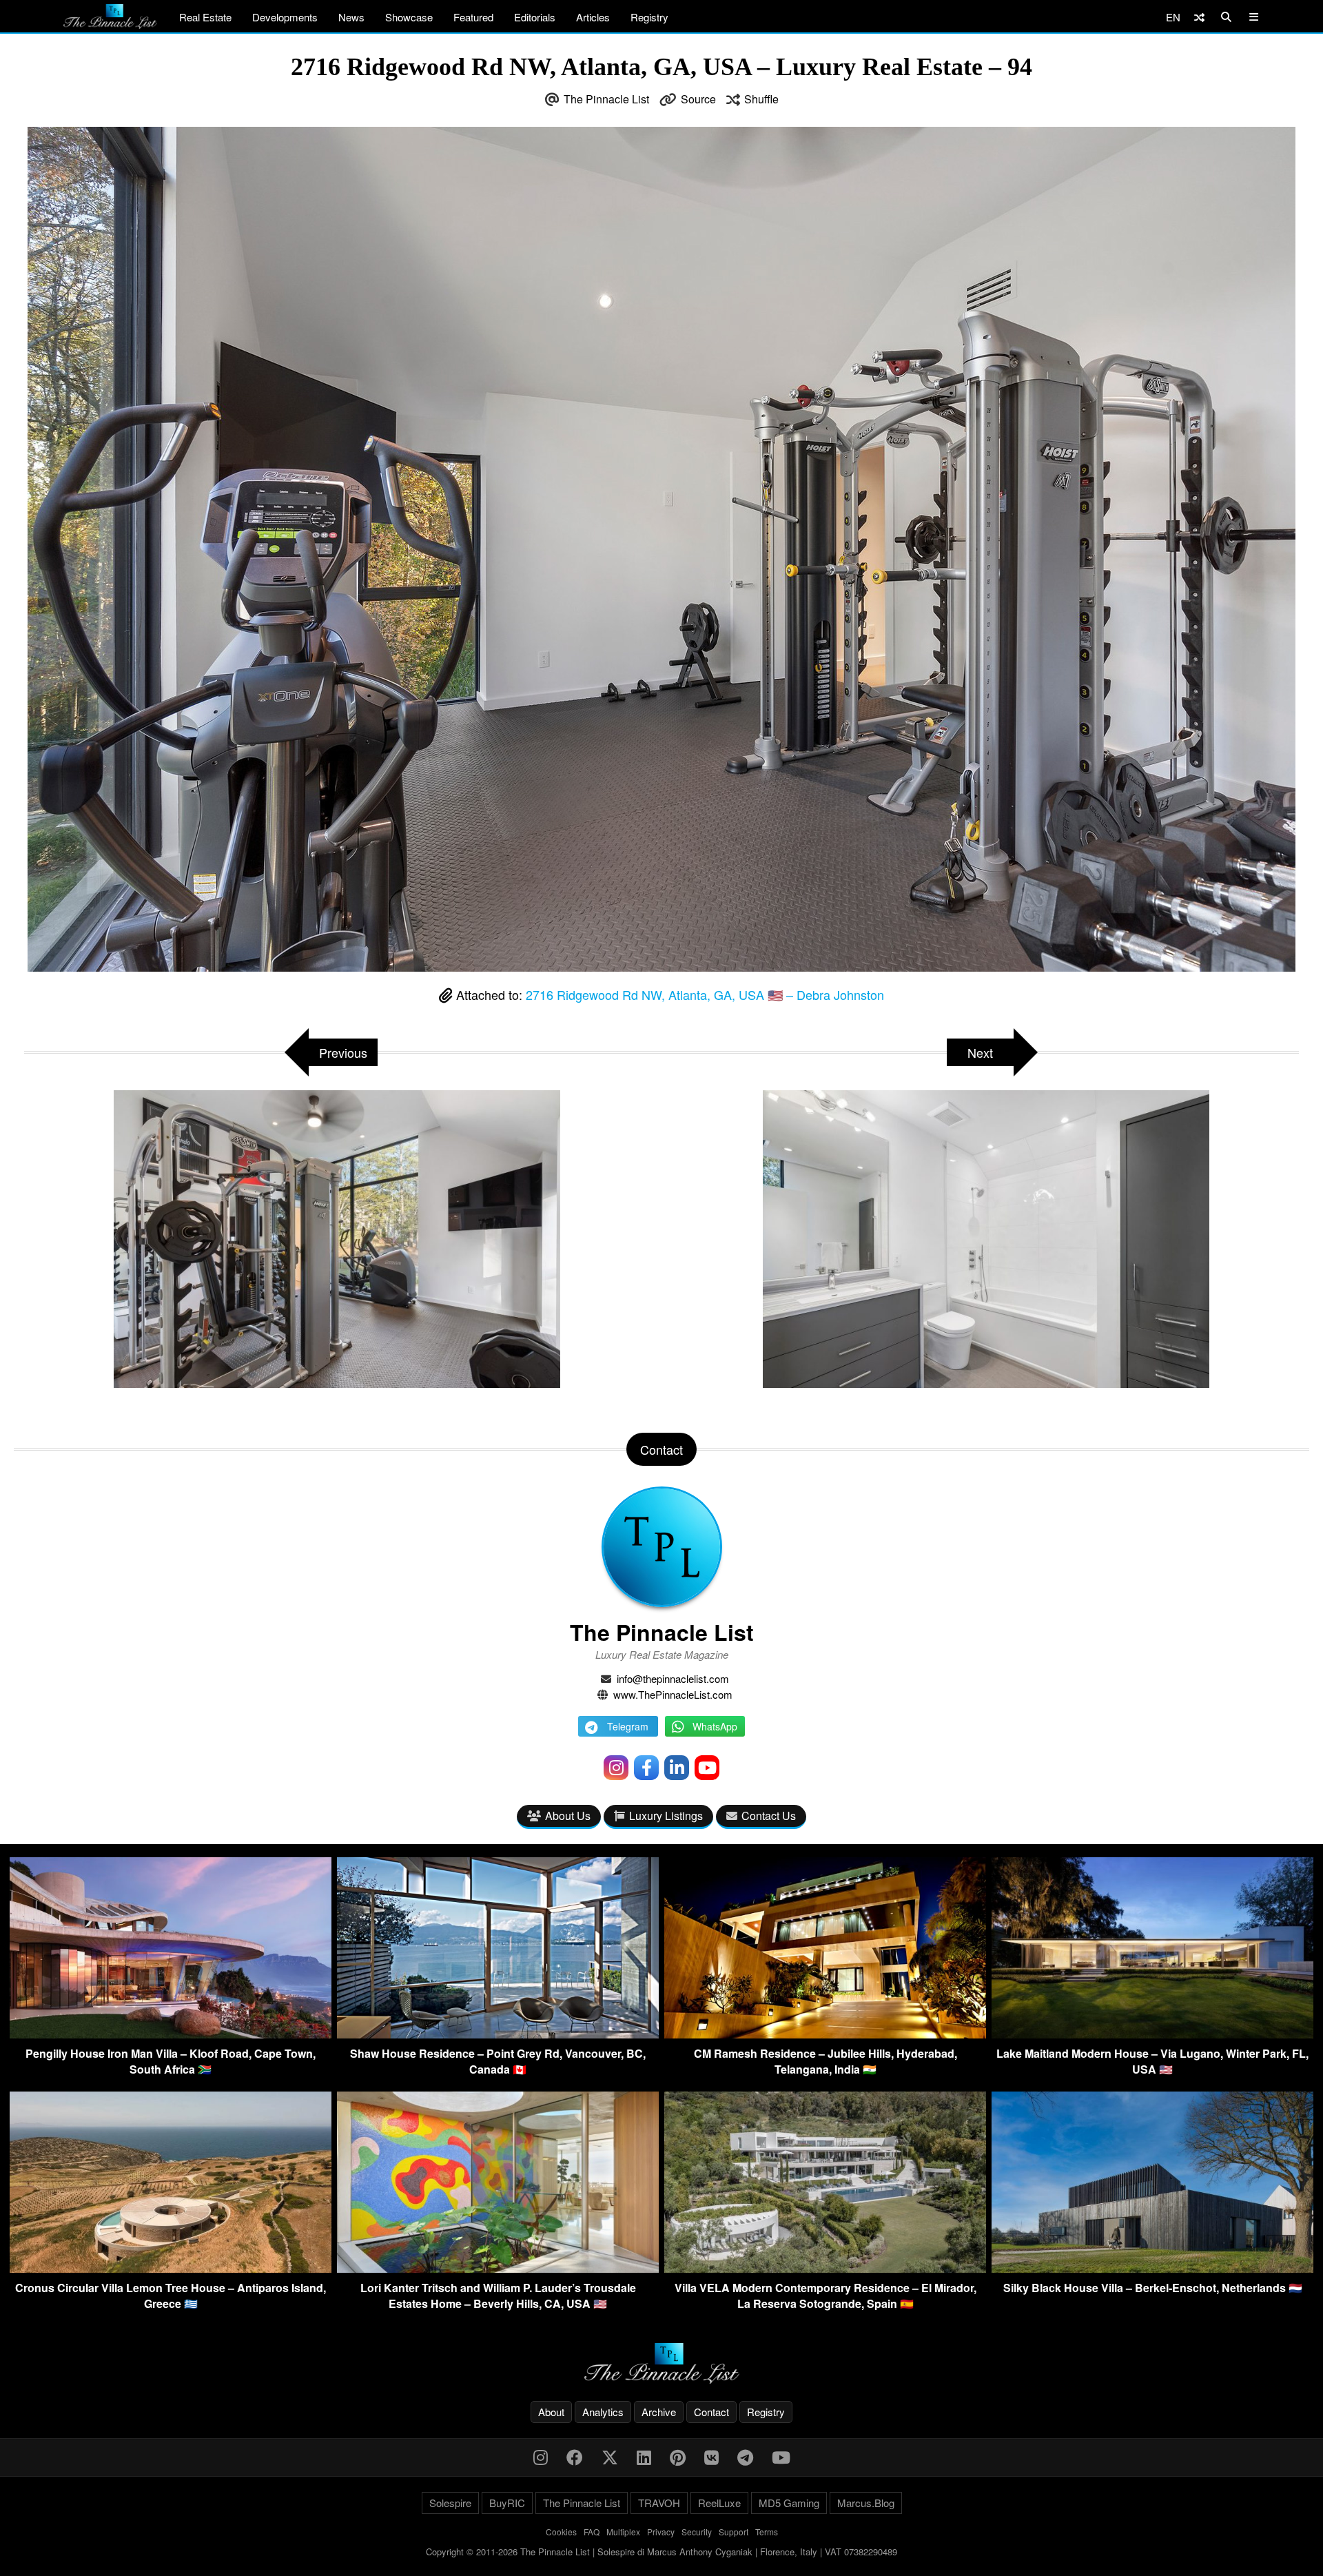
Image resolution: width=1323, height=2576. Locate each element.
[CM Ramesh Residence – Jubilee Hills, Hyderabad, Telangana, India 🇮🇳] (825, 2034)
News (351, 17)
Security (697, 2532)
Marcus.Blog (866, 2503)
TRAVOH (659, 2503)
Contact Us (769, 1816)
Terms (767, 2532)
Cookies (561, 2532)
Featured (473, 17)
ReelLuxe (719, 2503)
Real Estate (205, 17)
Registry (649, 17)
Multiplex (623, 2532)
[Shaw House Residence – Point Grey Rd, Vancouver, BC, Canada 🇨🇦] (498, 2034)
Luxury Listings (666, 1816)
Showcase (409, 17)
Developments (285, 17)
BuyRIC (507, 2503)
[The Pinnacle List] (661, 2363)
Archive (659, 2412)
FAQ (592, 2532)
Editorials (535, 17)
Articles (593, 17)
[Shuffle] (1199, 17)
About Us (568, 1816)
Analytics (603, 2412)
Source (698, 99)
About (551, 2412)
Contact (711, 2412)
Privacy (661, 2532)
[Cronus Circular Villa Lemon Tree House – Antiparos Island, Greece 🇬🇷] (171, 2268)
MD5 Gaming (789, 2503)
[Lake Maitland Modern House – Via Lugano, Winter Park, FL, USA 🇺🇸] (1152, 2034)
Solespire (450, 2503)
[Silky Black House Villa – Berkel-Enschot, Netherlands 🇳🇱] (1152, 2268)
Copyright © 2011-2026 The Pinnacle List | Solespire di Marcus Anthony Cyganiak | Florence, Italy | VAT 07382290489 (661, 2552)
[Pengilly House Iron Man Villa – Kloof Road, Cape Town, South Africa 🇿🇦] (171, 2034)
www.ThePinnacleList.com (673, 1694)
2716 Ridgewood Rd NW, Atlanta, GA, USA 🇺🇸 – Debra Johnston (705, 994)
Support (734, 2532)
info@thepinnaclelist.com (673, 1678)
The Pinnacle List (606, 99)
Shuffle (761, 99)
